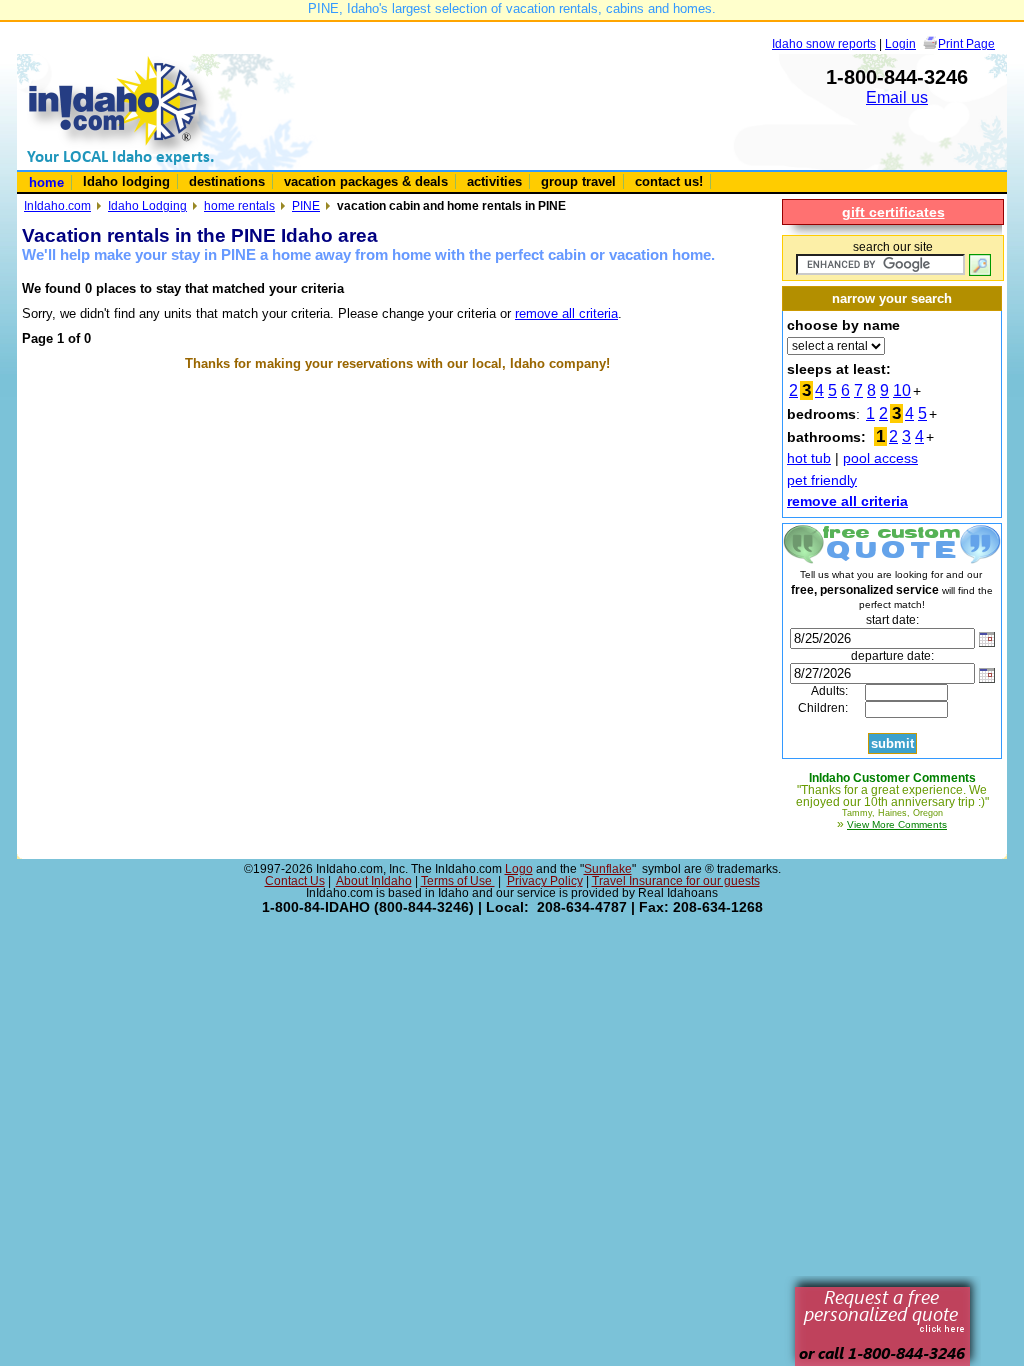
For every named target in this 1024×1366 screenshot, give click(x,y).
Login (900, 43)
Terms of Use (458, 881)
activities (494, 181)
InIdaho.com (57, 205)
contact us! (669, 181)
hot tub (809, 458)
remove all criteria (566, 313)
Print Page (966, 43)
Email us (897, 97)
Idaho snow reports (824, 43)
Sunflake (608, 869)
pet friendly (822, 480)
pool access (880, 458)
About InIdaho (374, 881)
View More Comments (897, 824)
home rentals (239, 205)
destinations (227, 181)
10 (902, 390)
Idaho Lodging (147, 205)
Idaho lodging (126, 181)
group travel (578, 181)
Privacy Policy (545, 881)
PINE (306, 205)
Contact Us (295, 881)
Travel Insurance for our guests (676, 881)
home (46, 182)
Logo (519, 869)
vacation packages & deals (366, 181)
